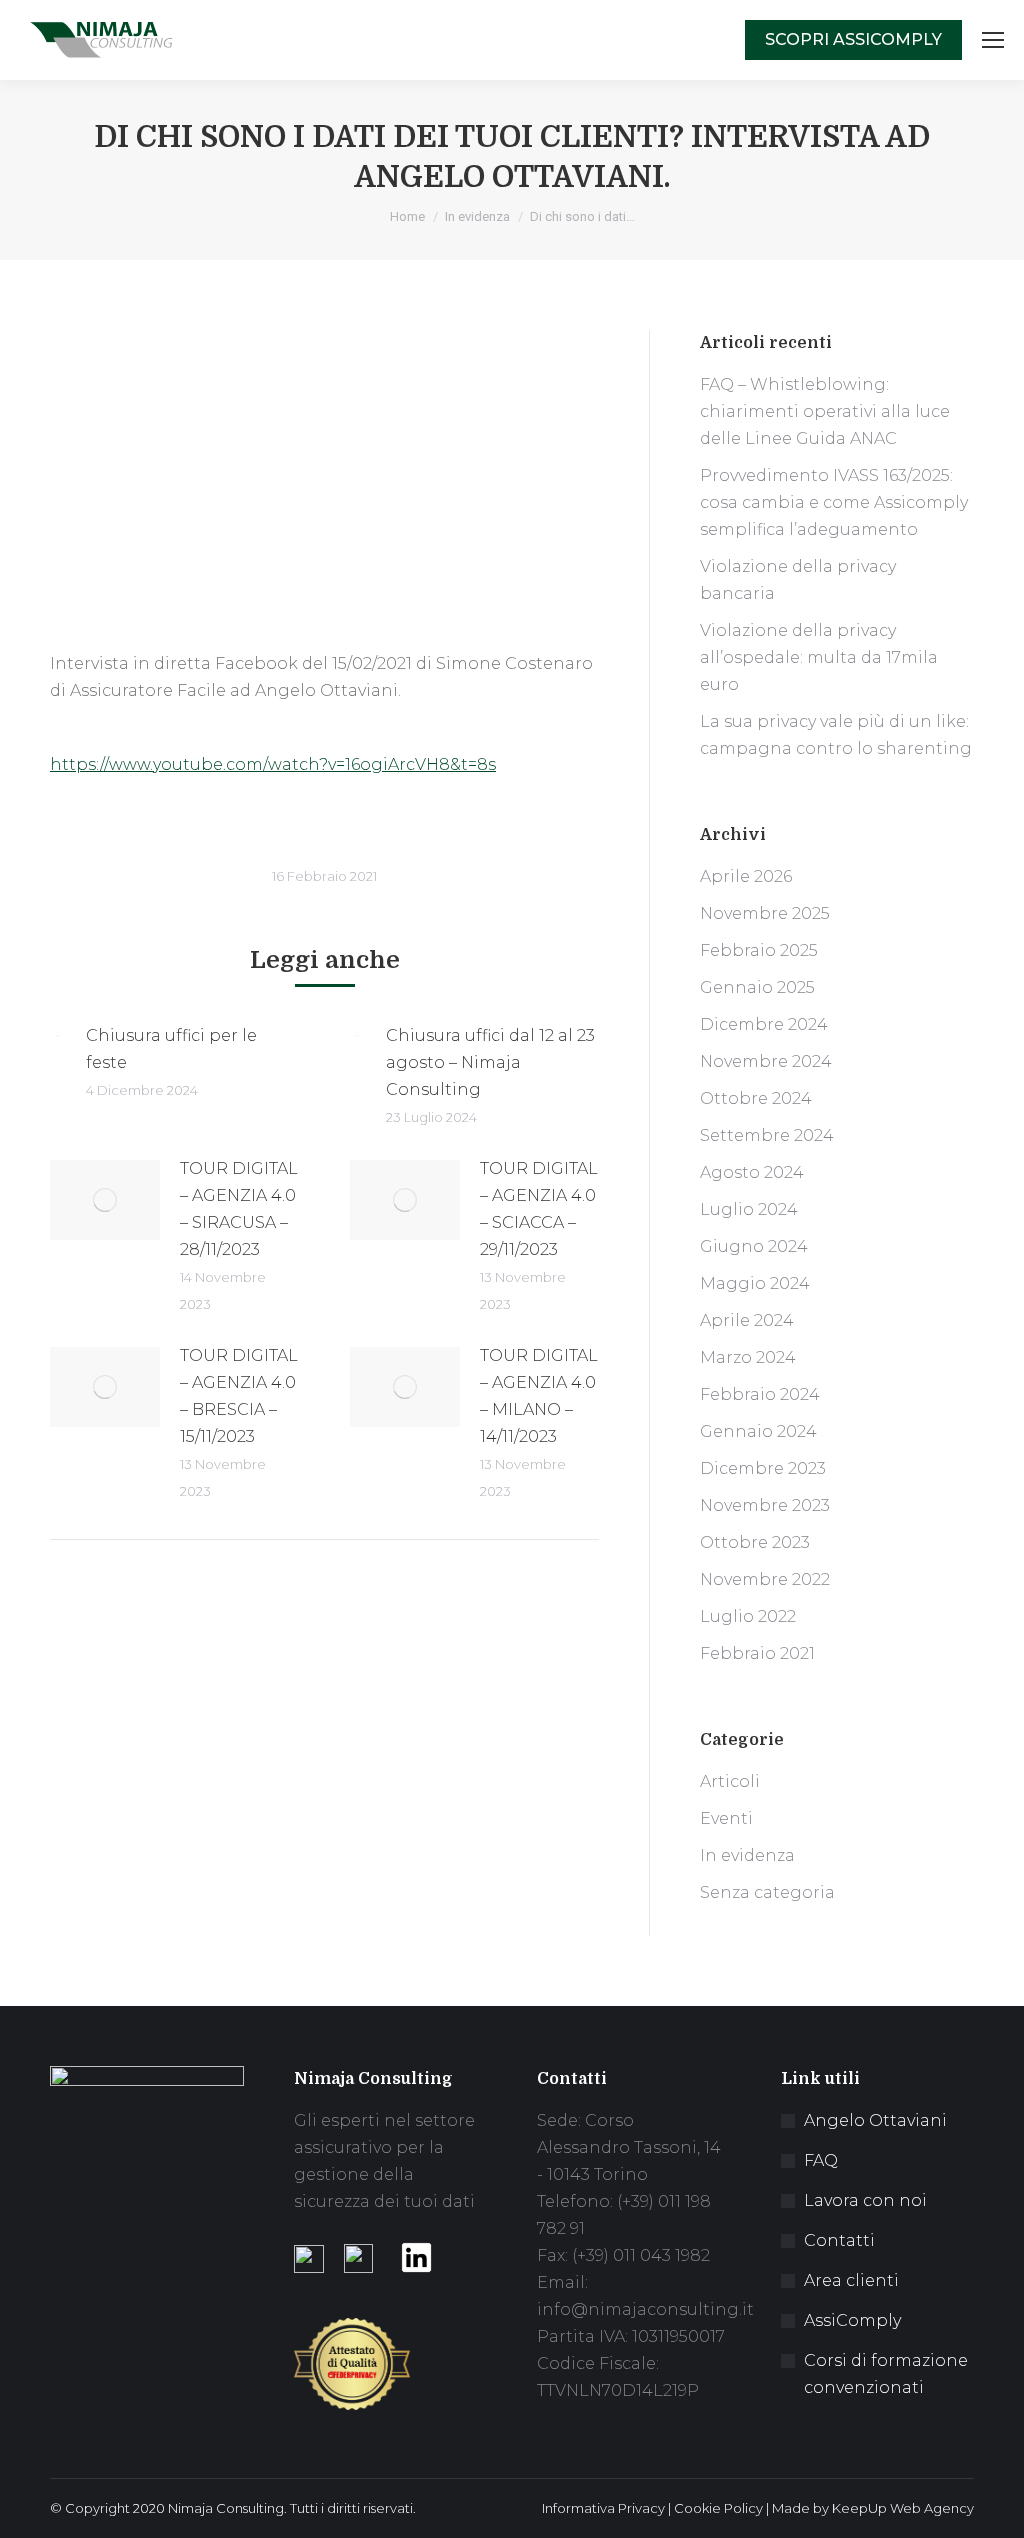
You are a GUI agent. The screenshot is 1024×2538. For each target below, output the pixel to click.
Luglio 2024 (749, 1209)
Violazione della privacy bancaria (798, 580)
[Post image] (58, 1035)
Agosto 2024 (752, 1172)
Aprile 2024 (747, 1320)
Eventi (726, 1818)
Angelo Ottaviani (875, 2120)
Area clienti (851, 2280)
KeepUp (859, 2508)
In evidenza (747, 1855)
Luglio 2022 (748, 1616)
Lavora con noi (865, 2200)
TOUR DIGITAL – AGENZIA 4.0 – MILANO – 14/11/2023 (539, 1396)
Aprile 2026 (746, 876)
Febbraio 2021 (757, 1653)
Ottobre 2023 (755, 1542)
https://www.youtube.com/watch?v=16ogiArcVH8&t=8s (273, 764)
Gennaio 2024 (758, 1431)
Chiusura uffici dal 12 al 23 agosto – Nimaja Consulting (490, 1062)
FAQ (821, 2160)
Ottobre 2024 (756, 1098)
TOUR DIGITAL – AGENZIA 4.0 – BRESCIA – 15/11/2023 (239, 1396)
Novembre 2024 (766, 1061)
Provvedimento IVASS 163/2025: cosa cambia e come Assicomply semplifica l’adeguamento (834, 502)
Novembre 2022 (765, 1579)
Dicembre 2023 (763, 1468)
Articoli (730, 1781)
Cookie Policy (718, 2508)
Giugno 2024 (754, 1246)
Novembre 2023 (765, 1505)
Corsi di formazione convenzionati (886, 2374)
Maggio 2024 (755, 1283)
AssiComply (852, 2320)
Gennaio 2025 (757, 987)
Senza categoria (767, 1892)
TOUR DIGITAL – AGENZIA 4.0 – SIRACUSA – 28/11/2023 (239, 1209)
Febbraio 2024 (760, 1394)
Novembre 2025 (765, 913)
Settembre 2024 (767, 1135)
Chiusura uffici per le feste (171, 1049)
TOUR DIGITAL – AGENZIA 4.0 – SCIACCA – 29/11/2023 (539, 1209)
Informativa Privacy (603, 2508)
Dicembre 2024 (764, 1024)
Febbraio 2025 (759, 950)
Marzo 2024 (748, 1357)
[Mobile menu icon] (993, 40)
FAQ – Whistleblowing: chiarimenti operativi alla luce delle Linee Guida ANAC (825, 411)
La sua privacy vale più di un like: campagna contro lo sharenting (836, 735)
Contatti (839, 2240)
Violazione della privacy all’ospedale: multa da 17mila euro (819, 657)
